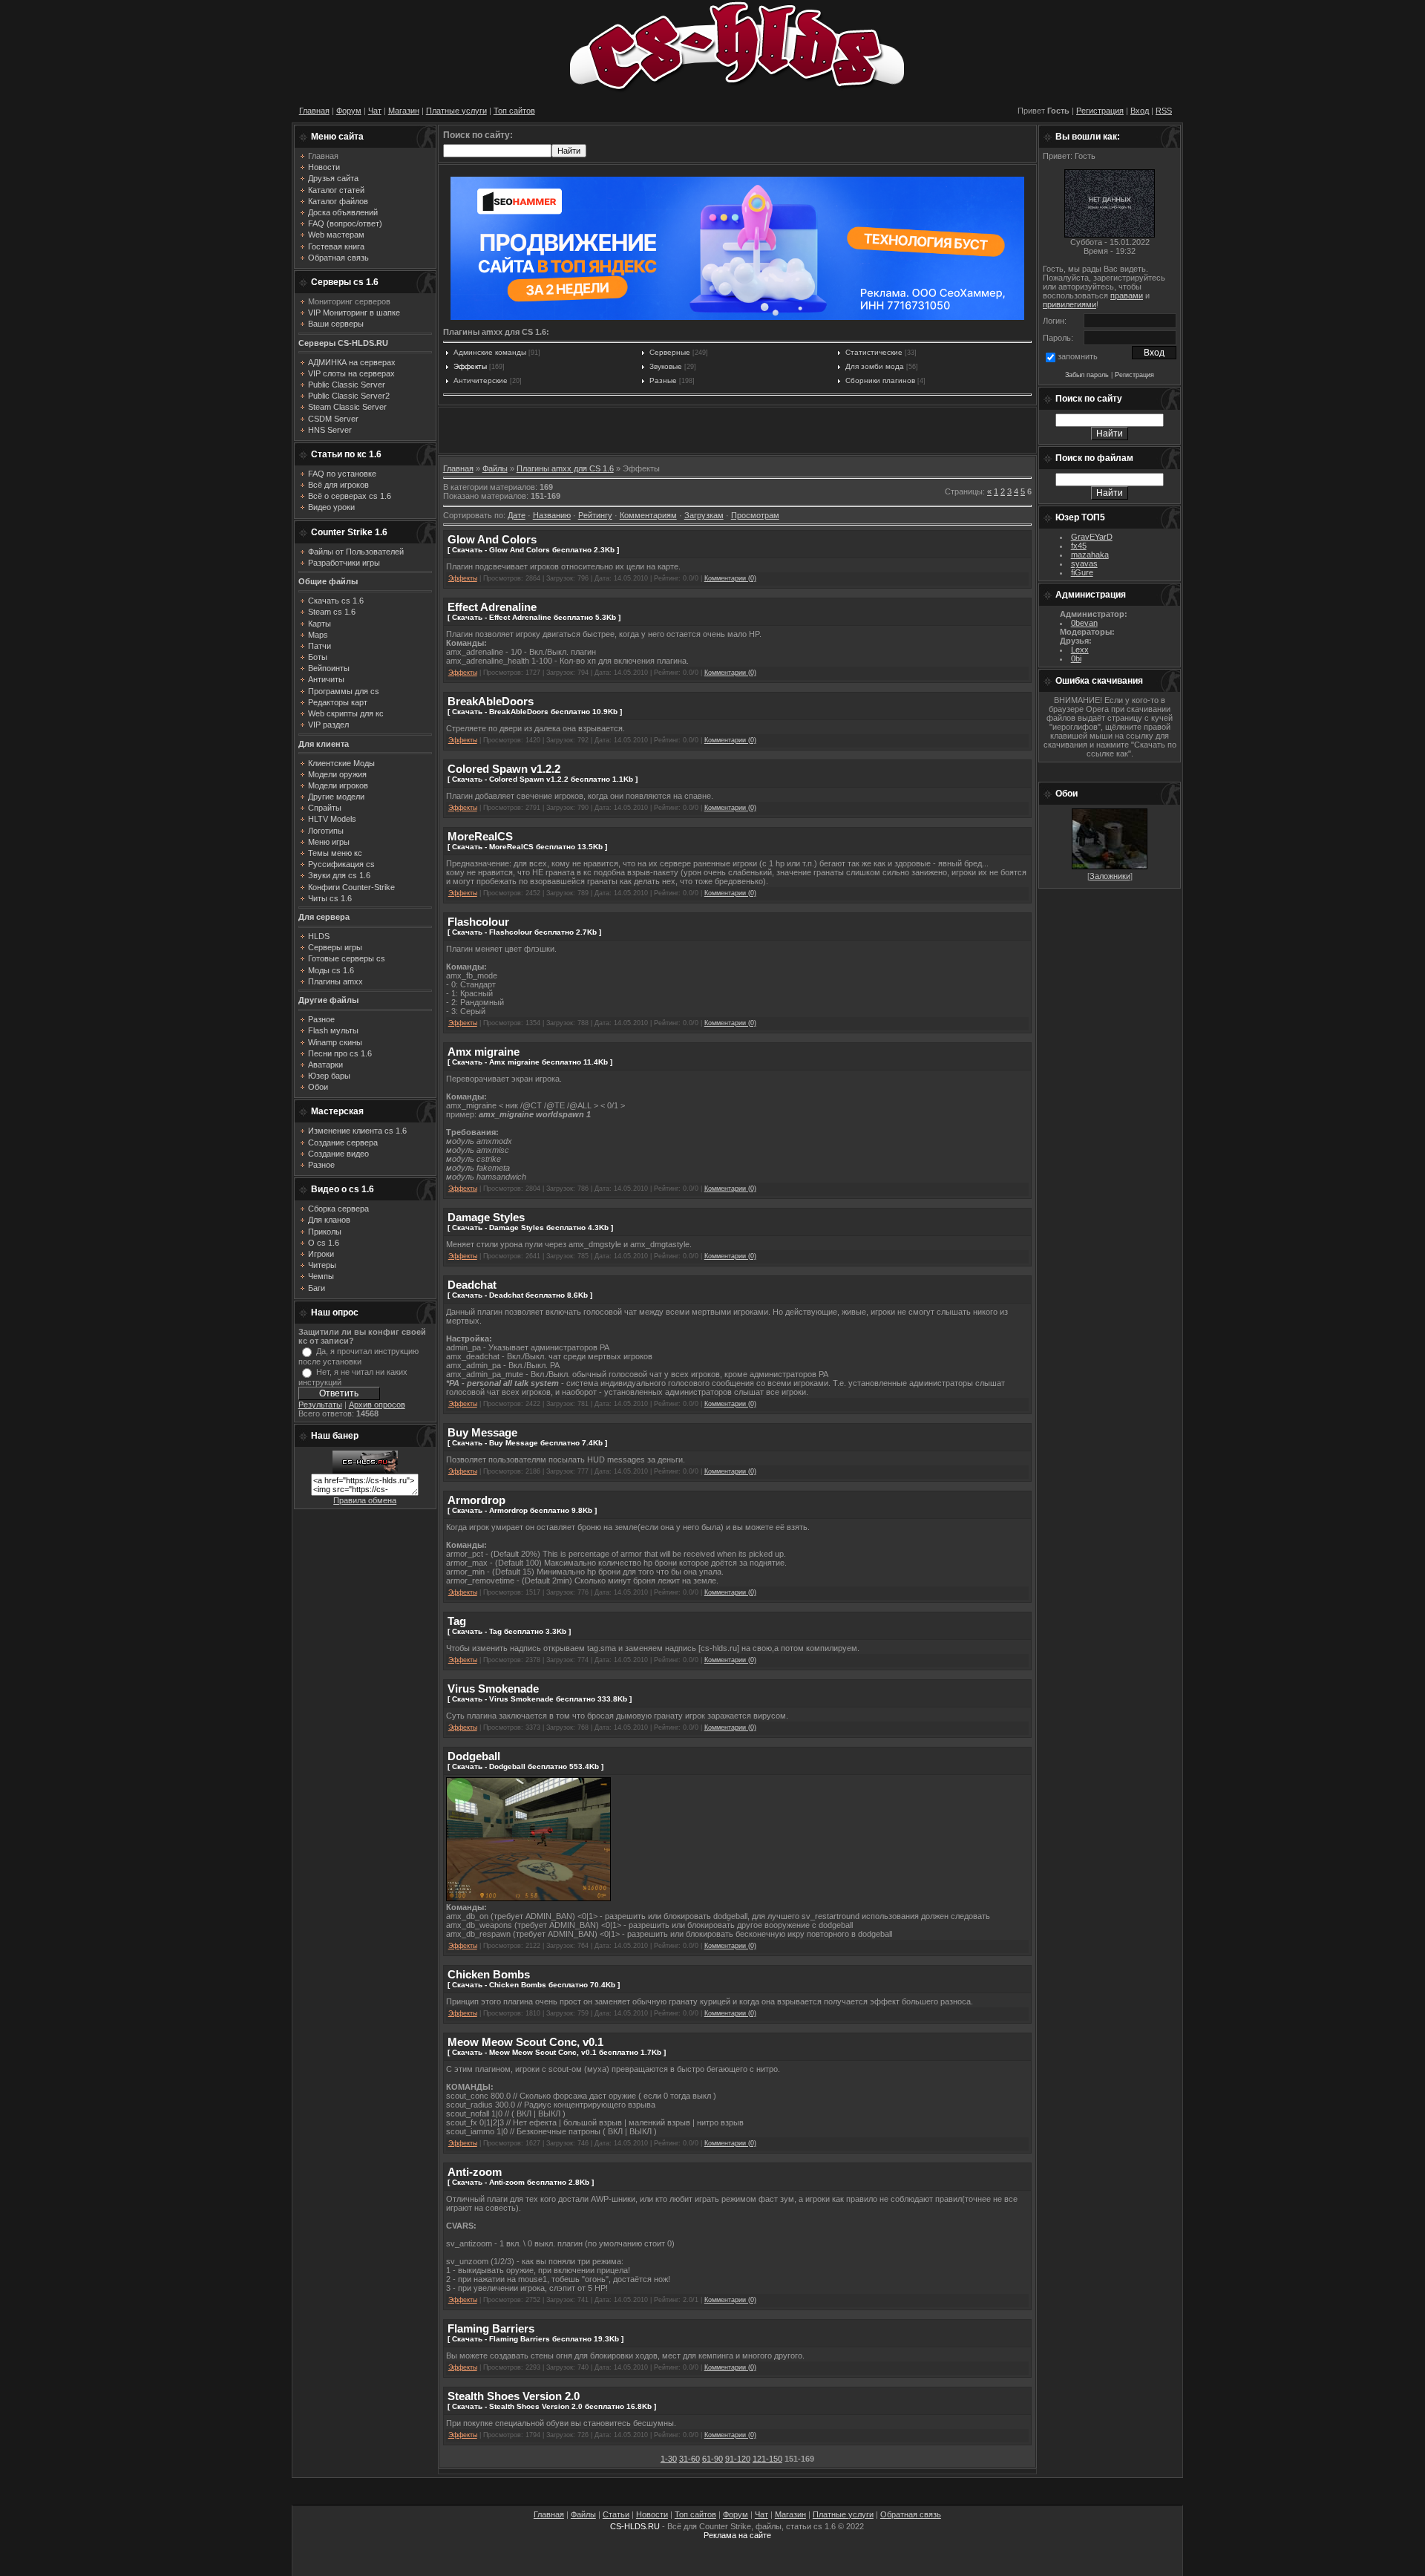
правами (1127, 295)
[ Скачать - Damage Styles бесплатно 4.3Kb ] (530, 1227)
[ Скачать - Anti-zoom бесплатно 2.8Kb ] (521, 2182)
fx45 (1079, 546)
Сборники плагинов (880, 380)
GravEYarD (1092, 537)
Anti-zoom (475, 2172)
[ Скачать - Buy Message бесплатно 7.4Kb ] (527, 1443)
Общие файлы (328, 581)
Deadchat (472, 1285)
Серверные (670, 352)
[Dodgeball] (528, 1898)
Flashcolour (478, 922)
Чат (375, 111)
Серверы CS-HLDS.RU (343, 343)
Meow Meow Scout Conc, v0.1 (525, 2042)
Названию (552, 515)
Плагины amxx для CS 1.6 (565, 468)
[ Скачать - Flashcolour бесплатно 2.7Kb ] (524, 932)
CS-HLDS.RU (635, 2526)
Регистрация (1100, 111)
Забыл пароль (1087, 375)
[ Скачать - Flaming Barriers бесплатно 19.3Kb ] (535, 2339)
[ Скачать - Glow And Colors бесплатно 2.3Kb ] (533, 550)
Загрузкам (704, 515)
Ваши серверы (336, 324)
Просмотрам (755, 515)
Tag (457, 1621)
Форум (349, 111)
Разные (663, 380)
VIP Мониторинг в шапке (354, 313)
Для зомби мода (875, 366)
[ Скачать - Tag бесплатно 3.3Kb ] (509, 1631)
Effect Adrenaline (492, 607)
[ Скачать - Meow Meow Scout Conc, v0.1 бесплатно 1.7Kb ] (557, 2052)
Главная (314, 111)
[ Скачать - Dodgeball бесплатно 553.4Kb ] (525, 1766)
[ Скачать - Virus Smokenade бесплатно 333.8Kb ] (540, 1699)
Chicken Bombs (489, 1974)
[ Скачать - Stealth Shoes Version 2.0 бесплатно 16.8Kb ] (552, 2406)
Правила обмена (365, 1500)
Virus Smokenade (493, 1689)
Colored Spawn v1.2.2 (504, 769)
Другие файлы (328, 1000)
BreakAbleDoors (491, 701)
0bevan (1084, 623)
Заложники (1110, 876)
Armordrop (476, 1500)
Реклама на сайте (737, 2535)
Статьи (616, 2514)
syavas (1084, 563)
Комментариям (648, 515)
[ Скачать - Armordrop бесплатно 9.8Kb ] (522, 1510)
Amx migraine (484, 1052)
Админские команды (490, 352)
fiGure (1082, 572)
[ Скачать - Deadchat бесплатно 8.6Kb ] (520, 1295)
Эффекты (470, 366)
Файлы (495, 468)
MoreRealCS (480, 836)
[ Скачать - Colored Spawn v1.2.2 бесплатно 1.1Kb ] (543, 779)
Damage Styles (486, 1217)
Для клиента (324, 744)
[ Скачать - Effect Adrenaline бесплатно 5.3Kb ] (534, 617)
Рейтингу (595, 515)
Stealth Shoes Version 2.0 (514, 2396)
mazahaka (1090, 555)
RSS (1164, 111)
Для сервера (324, 917)
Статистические (874, 352)
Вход (1140, 111)
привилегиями (1069, 304)
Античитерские (481, 380)
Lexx (1080, 650)
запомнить (1078, 356)
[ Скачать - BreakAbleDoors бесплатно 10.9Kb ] (535, 712)
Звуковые (666, 366)
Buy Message (482, 1432)
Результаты (320, 1405)
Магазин (404, 111)
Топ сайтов (514, 111)
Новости (652, 2514)
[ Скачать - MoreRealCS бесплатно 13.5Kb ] (527, 847)
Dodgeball (474, 1756)
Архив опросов (377, 1405)
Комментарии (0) (730, 578)
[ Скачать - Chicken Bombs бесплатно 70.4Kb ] (534, 1985)
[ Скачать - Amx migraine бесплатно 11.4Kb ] (530, 1062)
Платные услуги (456, 111)
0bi (1076, 658)
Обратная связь (911, 2514)
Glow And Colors (492, 539)
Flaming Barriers (491, 2328)
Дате (517, 515)
